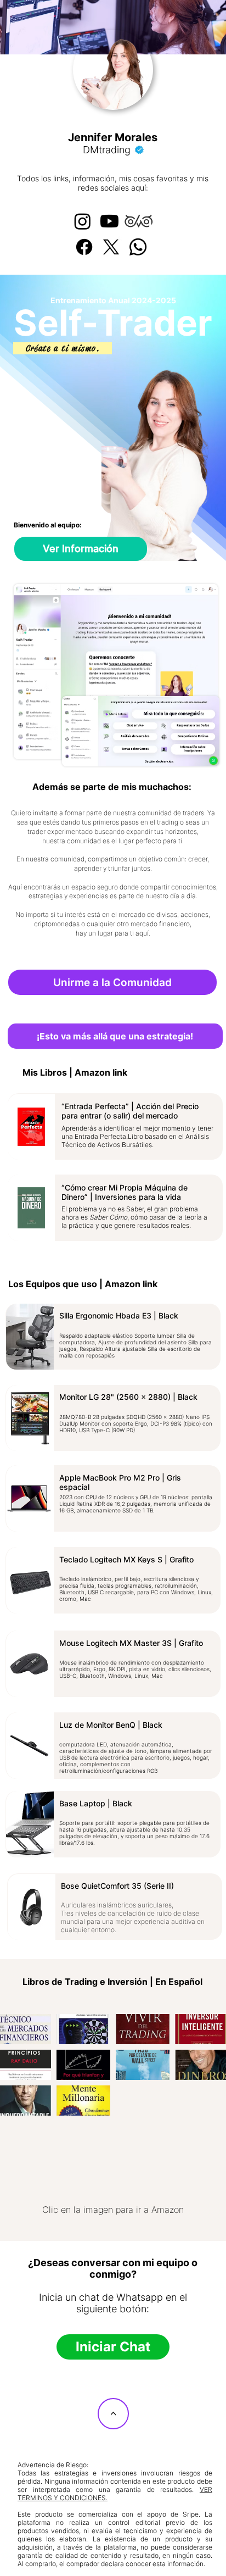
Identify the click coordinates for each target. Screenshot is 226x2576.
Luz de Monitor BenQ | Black (111, 1725)
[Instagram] (83, 221)
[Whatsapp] (138, 247)
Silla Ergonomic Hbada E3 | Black (119, 1315)
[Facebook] (84, 247)
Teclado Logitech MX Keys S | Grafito (126, 1559)
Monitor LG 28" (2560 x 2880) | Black (128, 1397)
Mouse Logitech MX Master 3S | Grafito (131, 1643)
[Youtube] (109, 221)
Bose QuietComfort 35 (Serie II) (117, 1886)
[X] (111, 247)
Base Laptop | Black (96, 1803)
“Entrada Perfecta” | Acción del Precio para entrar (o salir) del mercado (130, 1111)
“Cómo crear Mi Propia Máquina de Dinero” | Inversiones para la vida (125, 1192)
